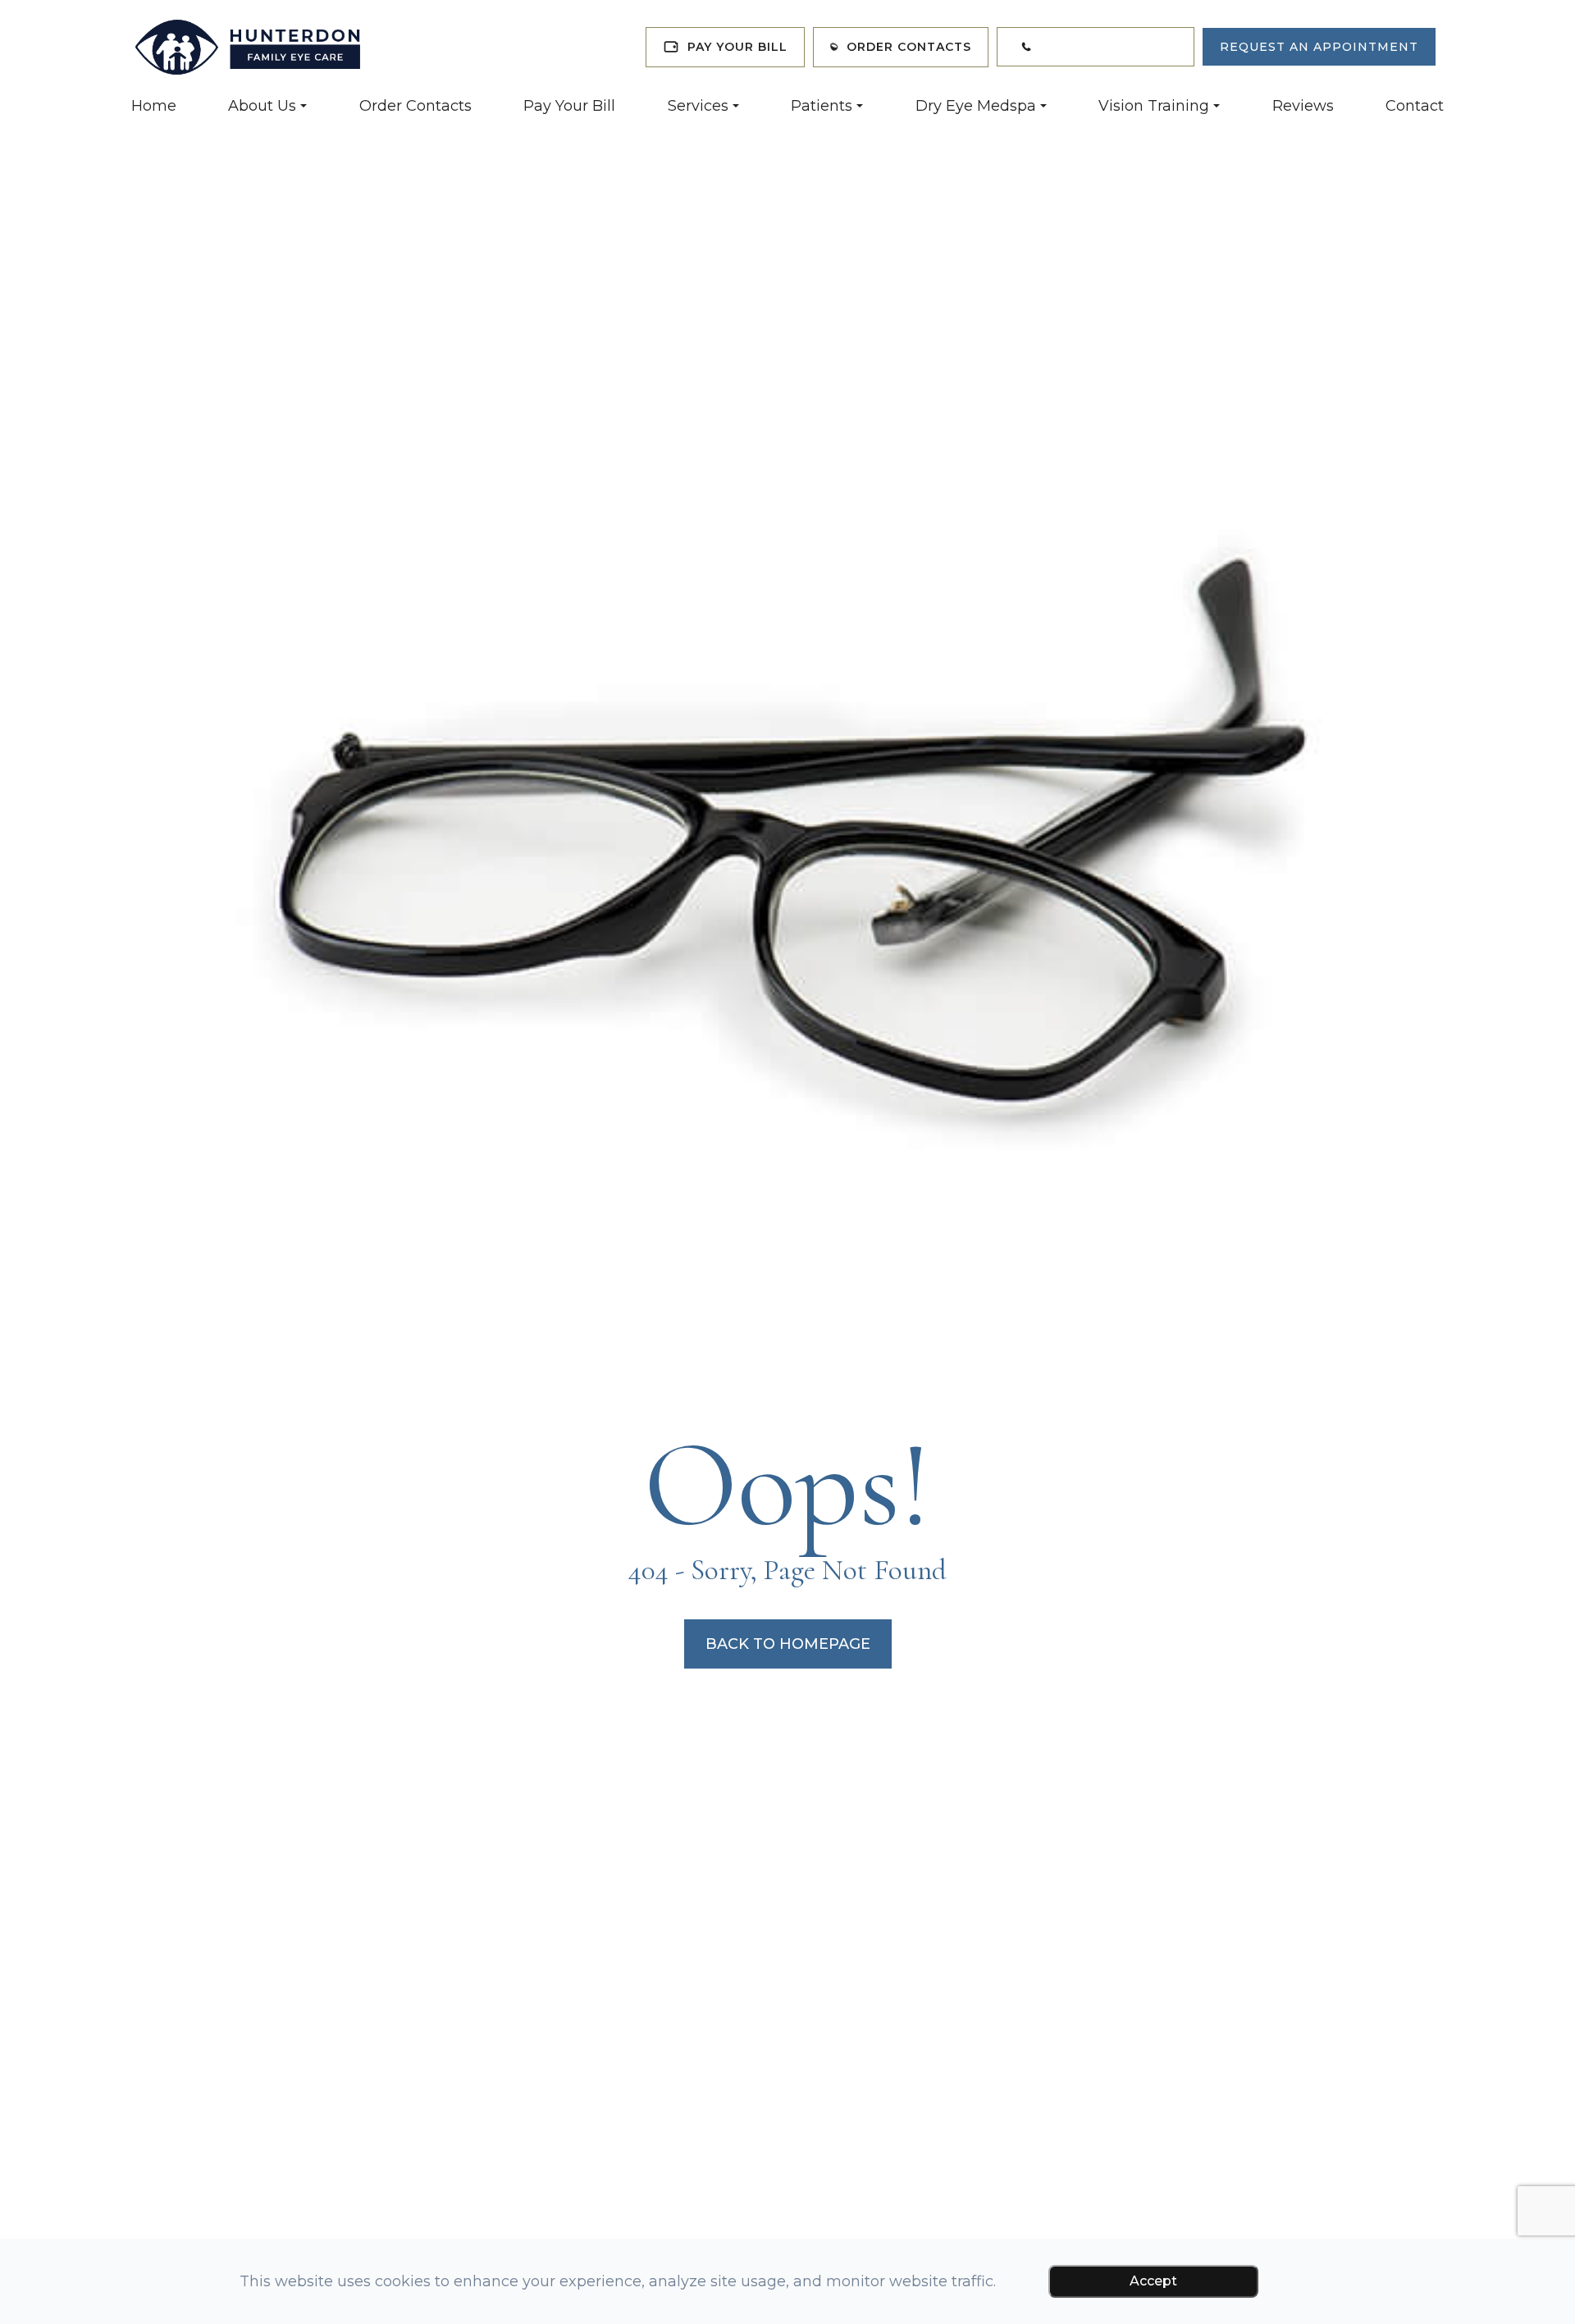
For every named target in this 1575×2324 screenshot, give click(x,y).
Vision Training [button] (1154, 106)
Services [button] (698, 106)
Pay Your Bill (569, 106)
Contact (1415, 106)
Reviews (1303, 106)
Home (154, 106)
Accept (1153, 2281)
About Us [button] (262, 106)
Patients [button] (822, 106)
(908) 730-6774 (1112, 47)
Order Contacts (415, 106)
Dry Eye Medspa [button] (976, 106)
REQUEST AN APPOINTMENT (1319, 47)
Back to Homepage (788, 1644)
